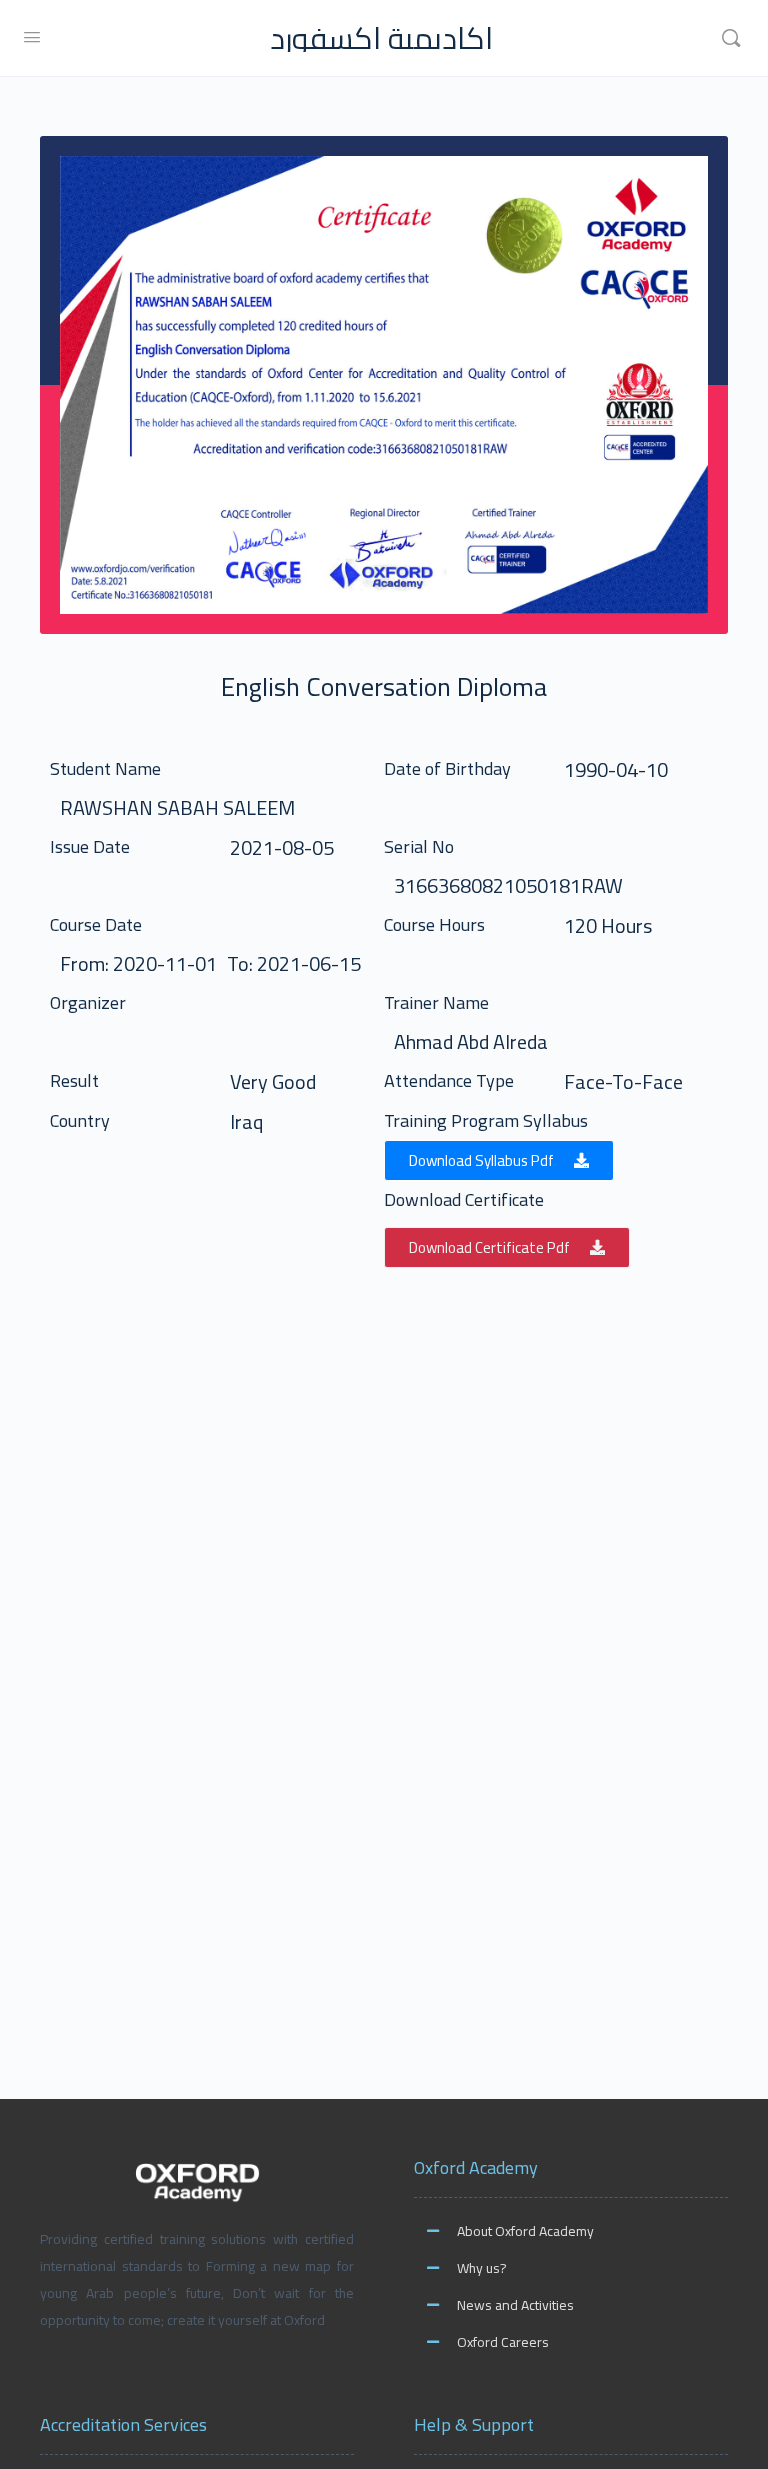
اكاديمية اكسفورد (381, 38)
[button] (499, 1160)
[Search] (731, 38)
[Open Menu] (32, 36)
